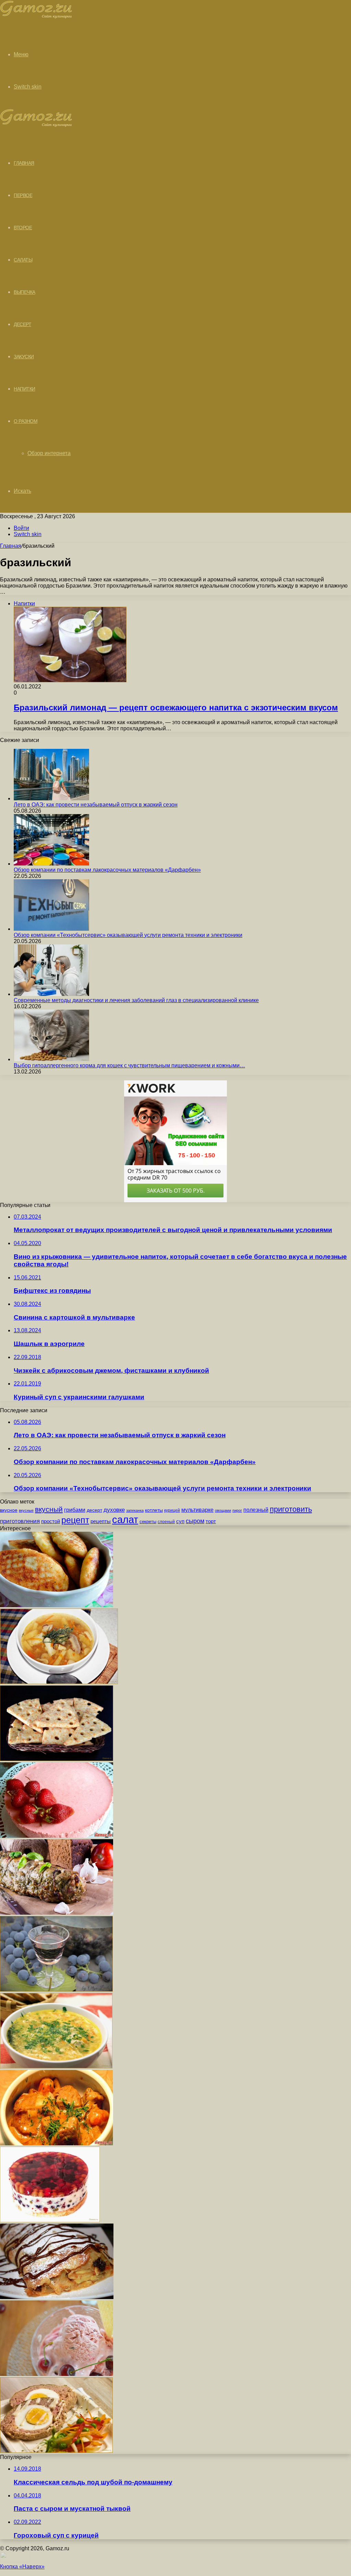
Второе (23, 228)
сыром (195, 1521)
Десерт (22, 324)
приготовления (20, 1521)
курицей (172, 1510)
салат (125, 1519)
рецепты (101, 1521)
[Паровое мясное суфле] (56, 2451)
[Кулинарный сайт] (36, 17)
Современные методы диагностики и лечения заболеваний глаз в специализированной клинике (136, 1000)
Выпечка (25, 292)
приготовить (291, 1509)
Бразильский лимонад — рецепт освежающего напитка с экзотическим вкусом (176, 707)
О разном (26, 421)
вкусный (49, 1509)
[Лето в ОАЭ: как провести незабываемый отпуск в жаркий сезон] (51, 798)
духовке (114, 1510)
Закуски (24, 357)
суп (180, 1521)
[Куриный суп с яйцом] (56, 2067)
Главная (11, 546)
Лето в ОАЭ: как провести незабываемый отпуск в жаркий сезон (96, 805)
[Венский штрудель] (57, 2297)
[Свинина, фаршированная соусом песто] (57, 1913)
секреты (148, 1522)
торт (211, 1521)
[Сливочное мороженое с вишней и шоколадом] (57, 2374)
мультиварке (197, 1510)
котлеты (154, 1510)
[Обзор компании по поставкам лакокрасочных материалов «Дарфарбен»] (51, 864)
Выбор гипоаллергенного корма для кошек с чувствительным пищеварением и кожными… (129, 1065)
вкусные (26, 1510)
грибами (75, 1510)
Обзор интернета (49, 453)
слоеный (166, 1522)
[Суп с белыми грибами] (59, 1682)
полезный (256, 1510)
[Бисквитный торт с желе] (50, 2220)
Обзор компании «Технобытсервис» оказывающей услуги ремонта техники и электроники (128, 935)
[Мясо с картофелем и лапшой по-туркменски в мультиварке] (57, 2143)
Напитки (25, 389)
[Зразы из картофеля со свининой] (57, 1605)
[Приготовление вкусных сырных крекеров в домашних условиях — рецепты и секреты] (57, 1759)
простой (51, 1521)
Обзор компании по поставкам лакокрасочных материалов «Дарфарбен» (107, 870)
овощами (223, 1510)
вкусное (9, 1510)
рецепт (75, 1520)
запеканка (135, 1510)
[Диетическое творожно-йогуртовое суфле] (57, 1836)
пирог (237, 1510)
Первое (23, 195)
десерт (94, 1510)
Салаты (23, 260)
